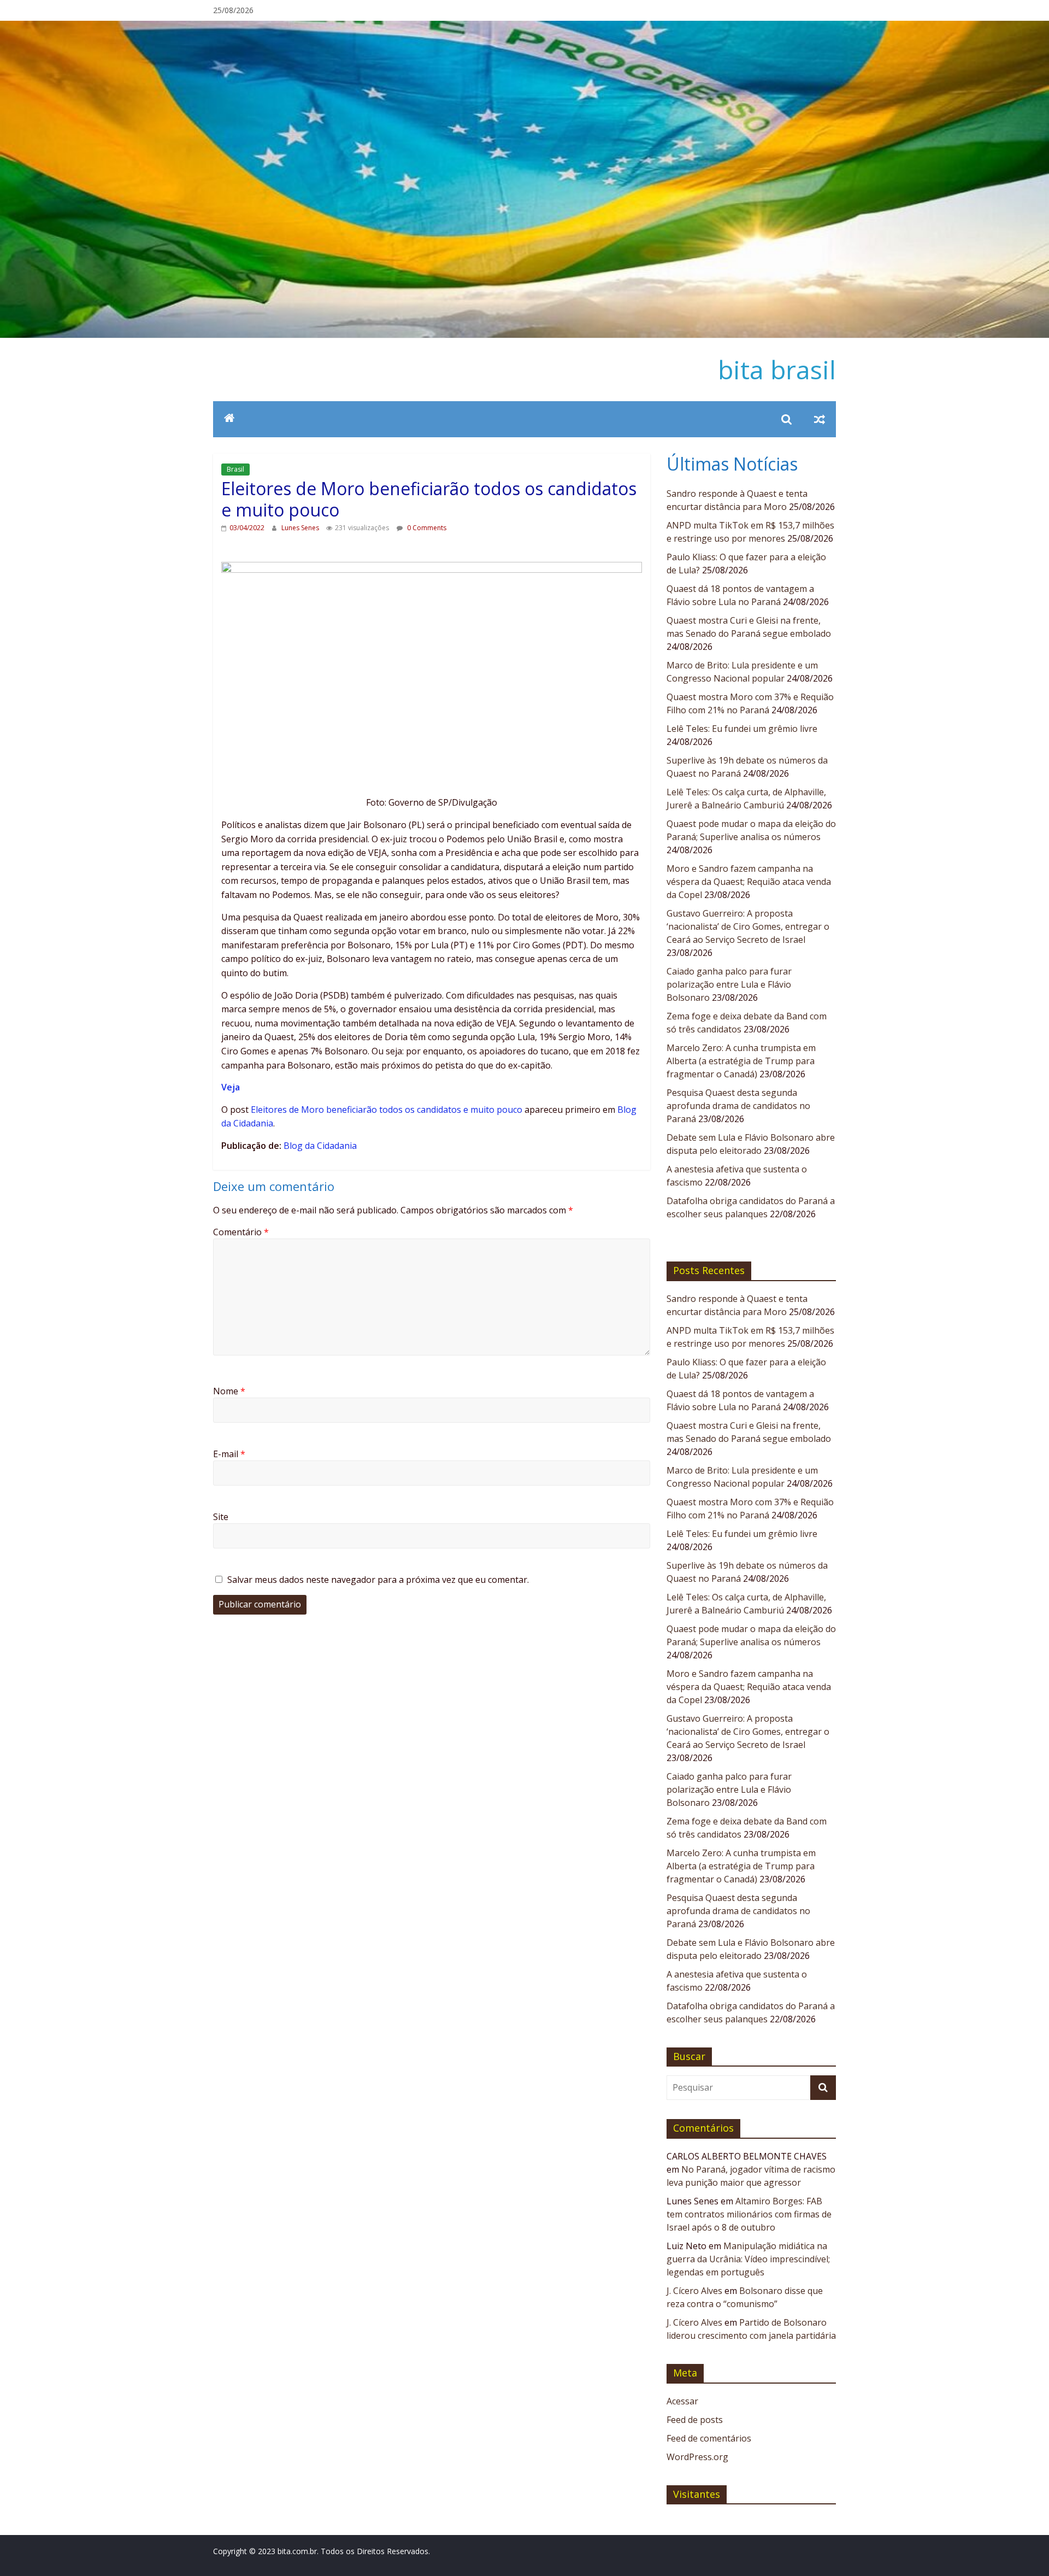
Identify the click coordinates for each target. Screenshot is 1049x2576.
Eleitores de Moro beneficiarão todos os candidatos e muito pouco (387, 1110)
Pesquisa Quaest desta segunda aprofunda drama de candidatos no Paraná (738, 1106)
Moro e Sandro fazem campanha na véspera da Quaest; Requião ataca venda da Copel (749, 882)
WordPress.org (697, 2457)
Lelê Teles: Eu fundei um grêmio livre (742, 729)
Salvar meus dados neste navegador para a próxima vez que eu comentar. (378, 1580)
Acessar (682, 2401)
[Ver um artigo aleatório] (820, 419)
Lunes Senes (301, 528)
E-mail (229, 1454)
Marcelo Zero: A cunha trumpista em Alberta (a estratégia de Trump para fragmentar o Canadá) (741, 1061)
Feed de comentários (709, 2438)
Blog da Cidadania (320, 1146)
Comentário (241, 1232)
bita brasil (777, 369)
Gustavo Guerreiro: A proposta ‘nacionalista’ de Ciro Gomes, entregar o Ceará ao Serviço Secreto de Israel (748, 926)
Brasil (235, 469)
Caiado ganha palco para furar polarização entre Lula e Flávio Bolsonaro (729, 984)
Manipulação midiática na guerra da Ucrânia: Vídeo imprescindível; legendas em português (748, 2259)
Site (221, 1517)
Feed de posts (695, 2420)
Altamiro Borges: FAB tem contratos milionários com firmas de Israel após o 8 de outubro (749, 2214)
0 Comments (426, 528)
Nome (229, 1391)
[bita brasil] (524, 27)
